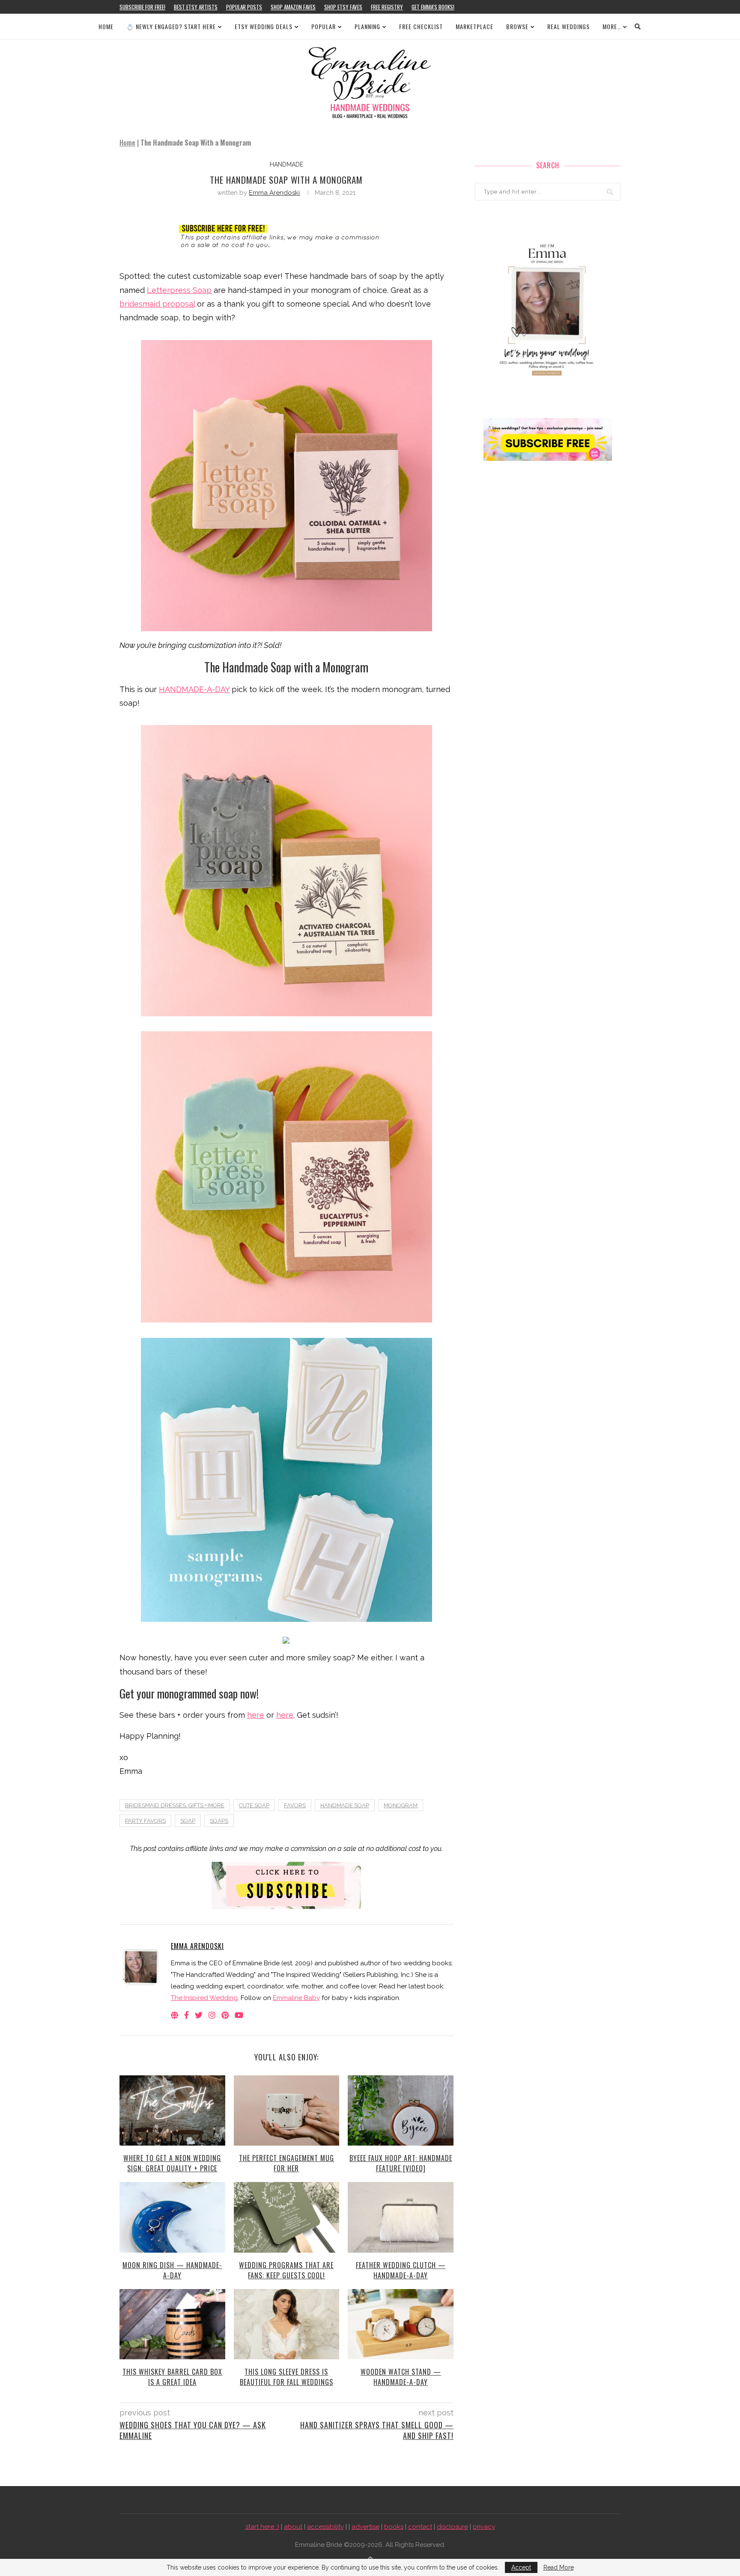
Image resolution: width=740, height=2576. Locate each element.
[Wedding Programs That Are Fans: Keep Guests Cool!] (287, 2217)
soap (188, 1821)
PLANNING (367, 26)
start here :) (262, 2527)
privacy (484, 2527)
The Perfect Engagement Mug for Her (286, 2163)
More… (612, 26)
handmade (286, 164)
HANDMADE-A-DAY (194, 689)
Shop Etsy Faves (343, 7)
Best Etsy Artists (196, 7)
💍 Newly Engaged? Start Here (171, 26)
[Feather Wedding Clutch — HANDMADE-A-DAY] (401, 2217)
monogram (401, 1805)
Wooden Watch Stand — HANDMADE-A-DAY (401, 2377)
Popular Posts (244, 7)
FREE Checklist (421, 26)
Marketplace (474, 26)
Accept (521, 2567)
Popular (324, 26)
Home (106, 26)
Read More (559, 2567)
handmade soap (345, 1805)
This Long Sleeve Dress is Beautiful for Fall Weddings (286, 2377)
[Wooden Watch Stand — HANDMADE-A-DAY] (401, 2324)
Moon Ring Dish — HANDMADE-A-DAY (172, 2270)
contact (420, 2527)
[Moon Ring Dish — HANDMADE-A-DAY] (172, 2217)
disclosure (452, 2527)
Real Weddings (568, 26)
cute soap (254, 1805)
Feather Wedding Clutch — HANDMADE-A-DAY (401, 2270)
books (394, 2527)
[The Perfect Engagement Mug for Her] (287, 2110)
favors (295, 1805)
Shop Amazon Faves (293, 7)
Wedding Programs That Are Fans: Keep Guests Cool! (286, 2270)
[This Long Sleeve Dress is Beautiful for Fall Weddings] (287, 2324)
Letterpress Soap (179, 290)
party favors (145, 1821)
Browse (517, 26)
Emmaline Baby (296, 1998)
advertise (366, 2527)
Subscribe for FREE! (142, 7)
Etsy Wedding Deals (264, 26)
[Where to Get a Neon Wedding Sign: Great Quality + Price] (172, 2110)
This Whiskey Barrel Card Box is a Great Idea (172, 2377)
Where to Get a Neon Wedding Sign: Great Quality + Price (172, 2163)
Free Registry (387, 7)
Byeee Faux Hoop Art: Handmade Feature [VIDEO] (401, 2163)
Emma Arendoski (274, 193)
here (256, 1715)
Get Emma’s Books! (433, 7)
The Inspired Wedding (204, 1998)
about (293, 2527)
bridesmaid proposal (157, 304)
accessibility (325, 2527)
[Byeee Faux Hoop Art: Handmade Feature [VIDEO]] (401, 2110)
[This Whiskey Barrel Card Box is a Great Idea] (172, 2324)
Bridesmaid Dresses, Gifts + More (175, 1805)
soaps (219, 1821)
